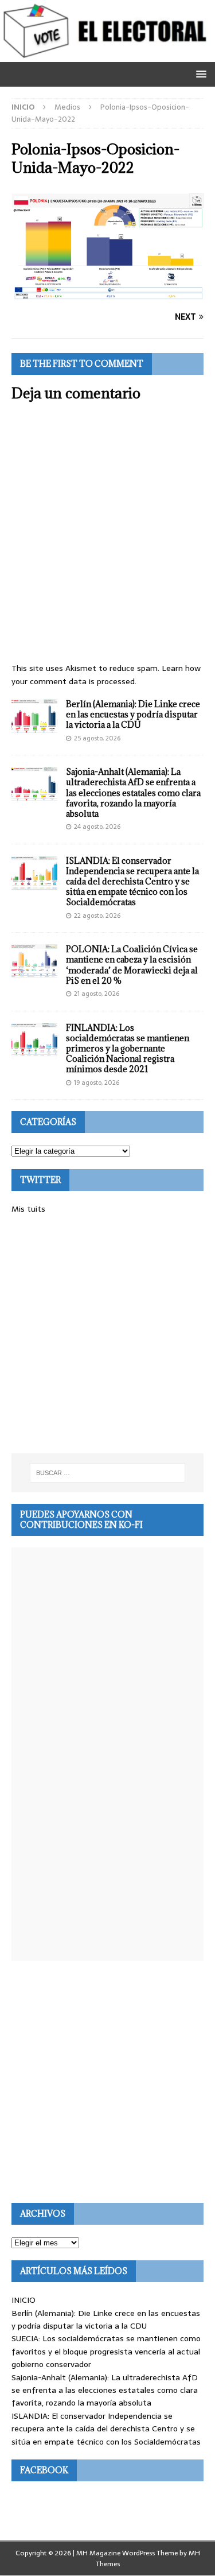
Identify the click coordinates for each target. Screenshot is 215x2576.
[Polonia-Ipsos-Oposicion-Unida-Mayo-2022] (107, 294)
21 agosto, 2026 (97, 994)
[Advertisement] (107, 1334)
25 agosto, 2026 (97, 738)
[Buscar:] (108, 1473)
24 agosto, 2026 (97, 827)
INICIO (24, 2300)
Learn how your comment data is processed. (106, 674)
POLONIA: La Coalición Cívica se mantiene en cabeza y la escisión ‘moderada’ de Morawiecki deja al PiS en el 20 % (132, 965)
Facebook (44, 2470)
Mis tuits (28, 1209)
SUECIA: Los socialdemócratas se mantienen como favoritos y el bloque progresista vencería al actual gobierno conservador (106, 2351)
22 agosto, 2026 (97, 915)
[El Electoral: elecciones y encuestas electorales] (107, 55)
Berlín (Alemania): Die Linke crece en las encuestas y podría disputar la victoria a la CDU (133, 714)
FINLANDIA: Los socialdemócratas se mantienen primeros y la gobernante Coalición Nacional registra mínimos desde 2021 (128, 1049)
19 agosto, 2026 (97, 1083)
